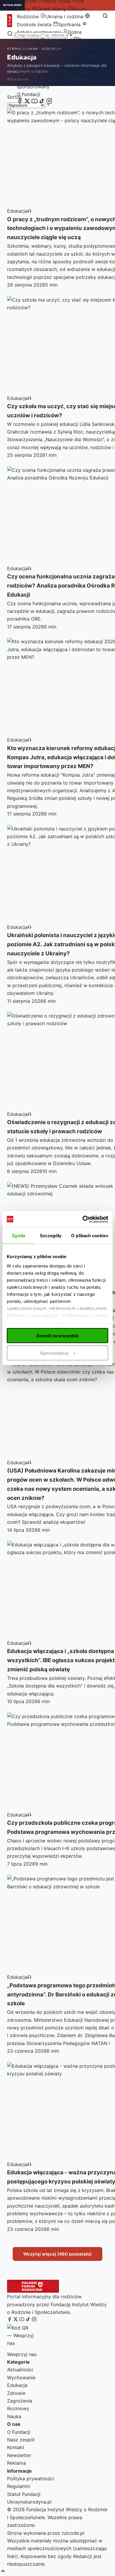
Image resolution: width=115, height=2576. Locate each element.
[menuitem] (49, 9)
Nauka (14, 2416)
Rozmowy (18, 2408)
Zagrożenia (20, 2401)
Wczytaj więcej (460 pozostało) (57, 2254)
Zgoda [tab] (18, 1236)
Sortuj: (14, 97)
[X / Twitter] (27, 102)
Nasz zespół (21, 2440)
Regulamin (19, 2486)
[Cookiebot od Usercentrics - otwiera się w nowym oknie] (83, 1219)
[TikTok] (42, 102)
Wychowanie (21, 2378)
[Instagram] (49, 102)
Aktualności (20, 2370)
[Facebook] (20, 102)
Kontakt (16, 2447)
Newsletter (19, 2455)
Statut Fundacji (24, 2494)
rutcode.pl (73, 2533)
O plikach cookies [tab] (90, 1236)
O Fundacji (28, 94)
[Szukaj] (105, 16)
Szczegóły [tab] (51, 1236)
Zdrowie (16, 2393)
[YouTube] (34, 102)
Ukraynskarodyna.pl (29, 2502)
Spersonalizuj (54, 1353)
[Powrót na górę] (3, 2571)
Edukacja (17, 2385)
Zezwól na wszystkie (57, 1336)
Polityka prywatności (31, 2479)
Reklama (17, 2463)
